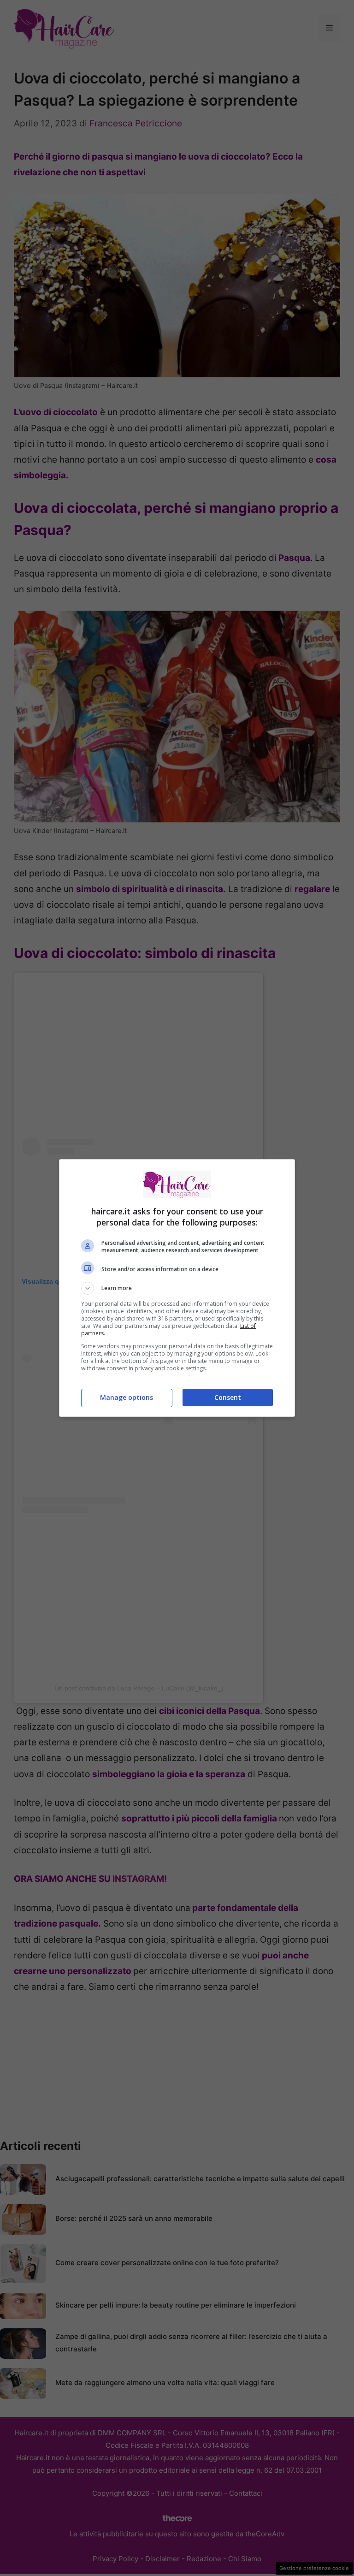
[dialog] (177, 1288)
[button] (177, 1288)
